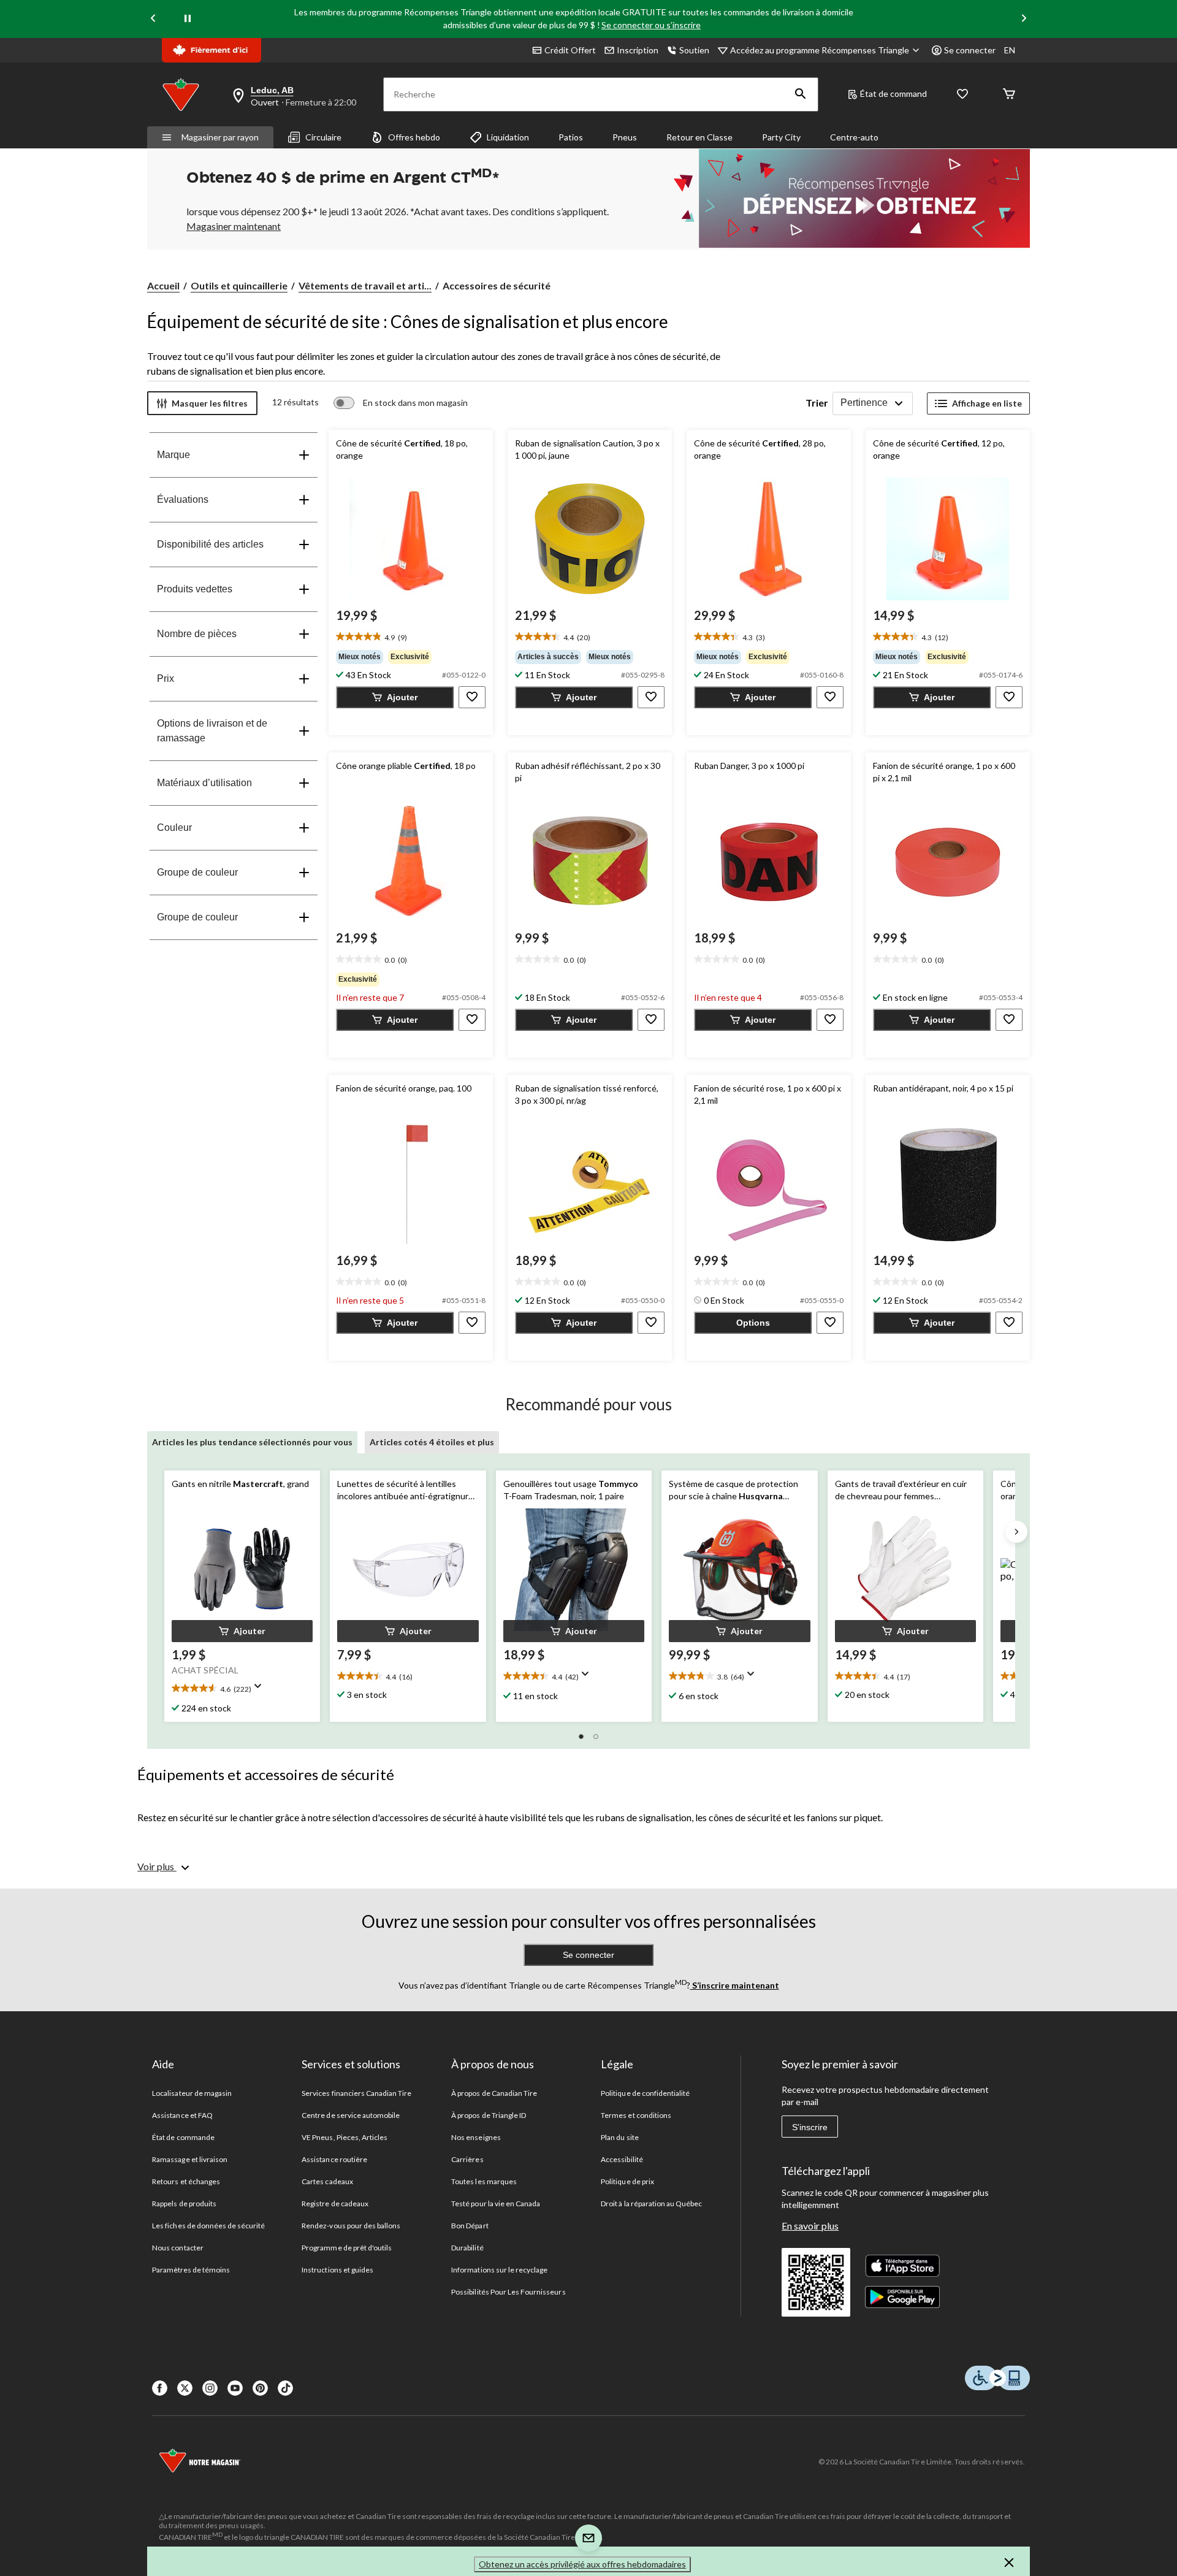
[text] (411, 637)
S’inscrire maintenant (735, 1985)
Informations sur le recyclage (499, 2270)
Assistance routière (334, 2159)
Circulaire (323, 137)
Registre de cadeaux (335, 2203)
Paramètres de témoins (191, 2270)
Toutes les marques (484, 2181)
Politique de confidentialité (645, 2093)
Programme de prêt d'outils (347, 2248)
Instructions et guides (337, 2270)
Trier (817, 403)
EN (1010, 50)
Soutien (694, 50)
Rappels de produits (184, 2203)
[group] (411, 657)
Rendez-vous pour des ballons (351, 2226)
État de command (893, 94)
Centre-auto (854, 137)
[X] (185, 2388)
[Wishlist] (962, 95)
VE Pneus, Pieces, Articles (345, 2137)
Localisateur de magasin (192, 2093)
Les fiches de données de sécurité (208, 2226)
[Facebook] (160, 2388)
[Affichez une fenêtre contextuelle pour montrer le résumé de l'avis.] (261, 1690)
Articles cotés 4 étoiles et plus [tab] (432, 1442)
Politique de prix (627, 2181)
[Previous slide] (153, 19)
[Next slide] (1024, 19)
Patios (571, 137)
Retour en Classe (699, 137)
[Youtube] (235, 2388)
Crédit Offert (570, 50)
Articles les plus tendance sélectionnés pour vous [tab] (252, 1442)
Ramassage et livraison (190, 2159)
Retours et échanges (186, 2181)
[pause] (188, 19)
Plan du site (619, 2137)
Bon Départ (470, 2226)
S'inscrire (810, 2127)
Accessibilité (622, 2159)
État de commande (183, 2137)
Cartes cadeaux (327, 2181)
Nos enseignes (476, 2137)
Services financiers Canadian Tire (356, 2093)
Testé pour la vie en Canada (496, 2203)
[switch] (401, 403)
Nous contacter (178, 2248)
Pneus (625, 137)
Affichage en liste (987, 403)
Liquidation (508, 137)
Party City (781, 137)
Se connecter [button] (970, 50)
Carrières (467, 2159)
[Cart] (1009, 95)
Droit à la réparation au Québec (651, 2203)
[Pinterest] (260, 2388)
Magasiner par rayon (220, 137)
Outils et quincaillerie (239, 285)
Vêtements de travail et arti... (365, 285)
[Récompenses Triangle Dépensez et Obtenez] (846, 198)
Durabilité (467, 2248)
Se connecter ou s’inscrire (651, 25)
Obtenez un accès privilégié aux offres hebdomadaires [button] (582, 2564)
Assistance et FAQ (182, 2115)
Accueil (163, 285)
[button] (801, 94)
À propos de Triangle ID (489, 2115)
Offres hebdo (414, 137)
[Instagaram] (210, 2388)
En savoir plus (810, 2226)
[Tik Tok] (285, 2388)
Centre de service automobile (351, 2115)
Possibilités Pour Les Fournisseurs (508, 2292)
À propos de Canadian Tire (494, 2093)
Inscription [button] (638, 50)
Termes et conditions (636, 2115)
